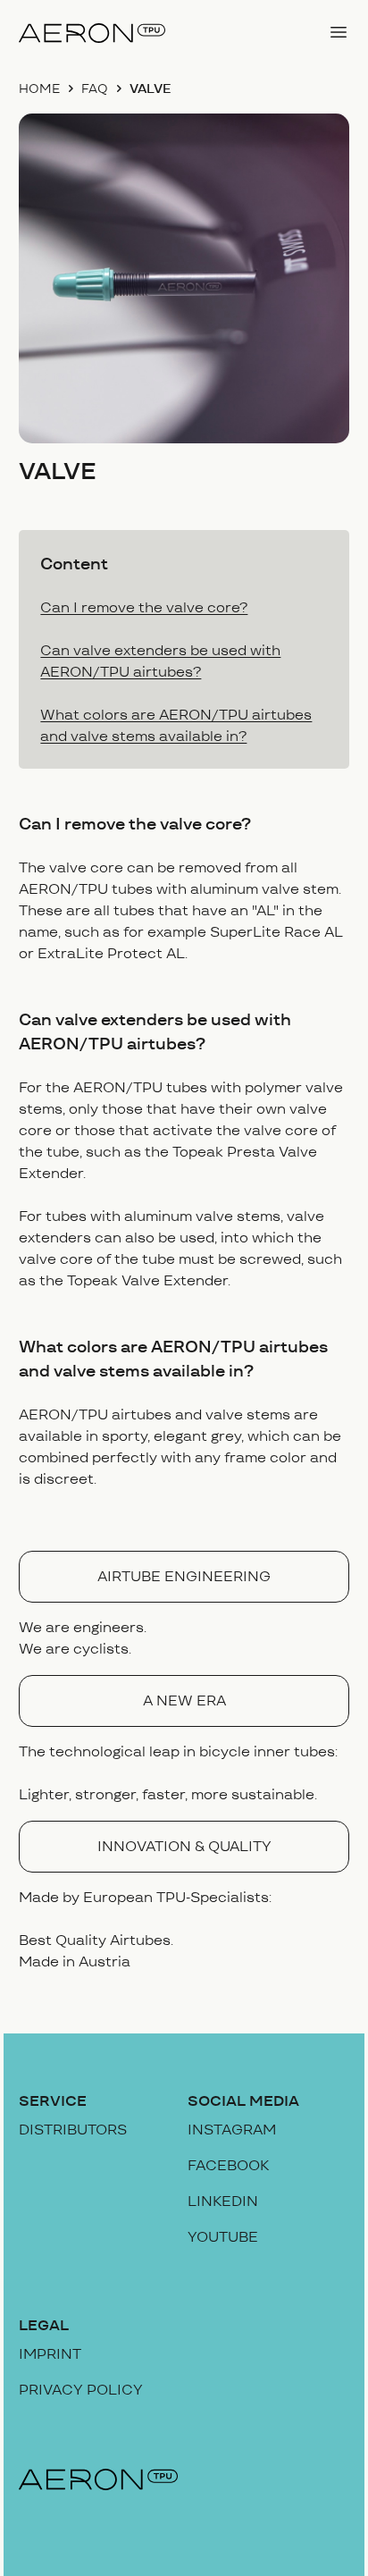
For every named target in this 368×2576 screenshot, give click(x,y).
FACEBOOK (228, 2165)
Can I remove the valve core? (144, 607)
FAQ (95, 88)
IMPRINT (50, 2354)
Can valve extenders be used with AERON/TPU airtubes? (160, 661)
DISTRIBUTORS (73, 2130)
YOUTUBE (223, 2237)
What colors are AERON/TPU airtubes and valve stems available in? (176, 725)
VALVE (151, 88)
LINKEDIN (223, 2201)
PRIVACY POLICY (81, 2390)
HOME (39, 88)
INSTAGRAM (232, 2130)
